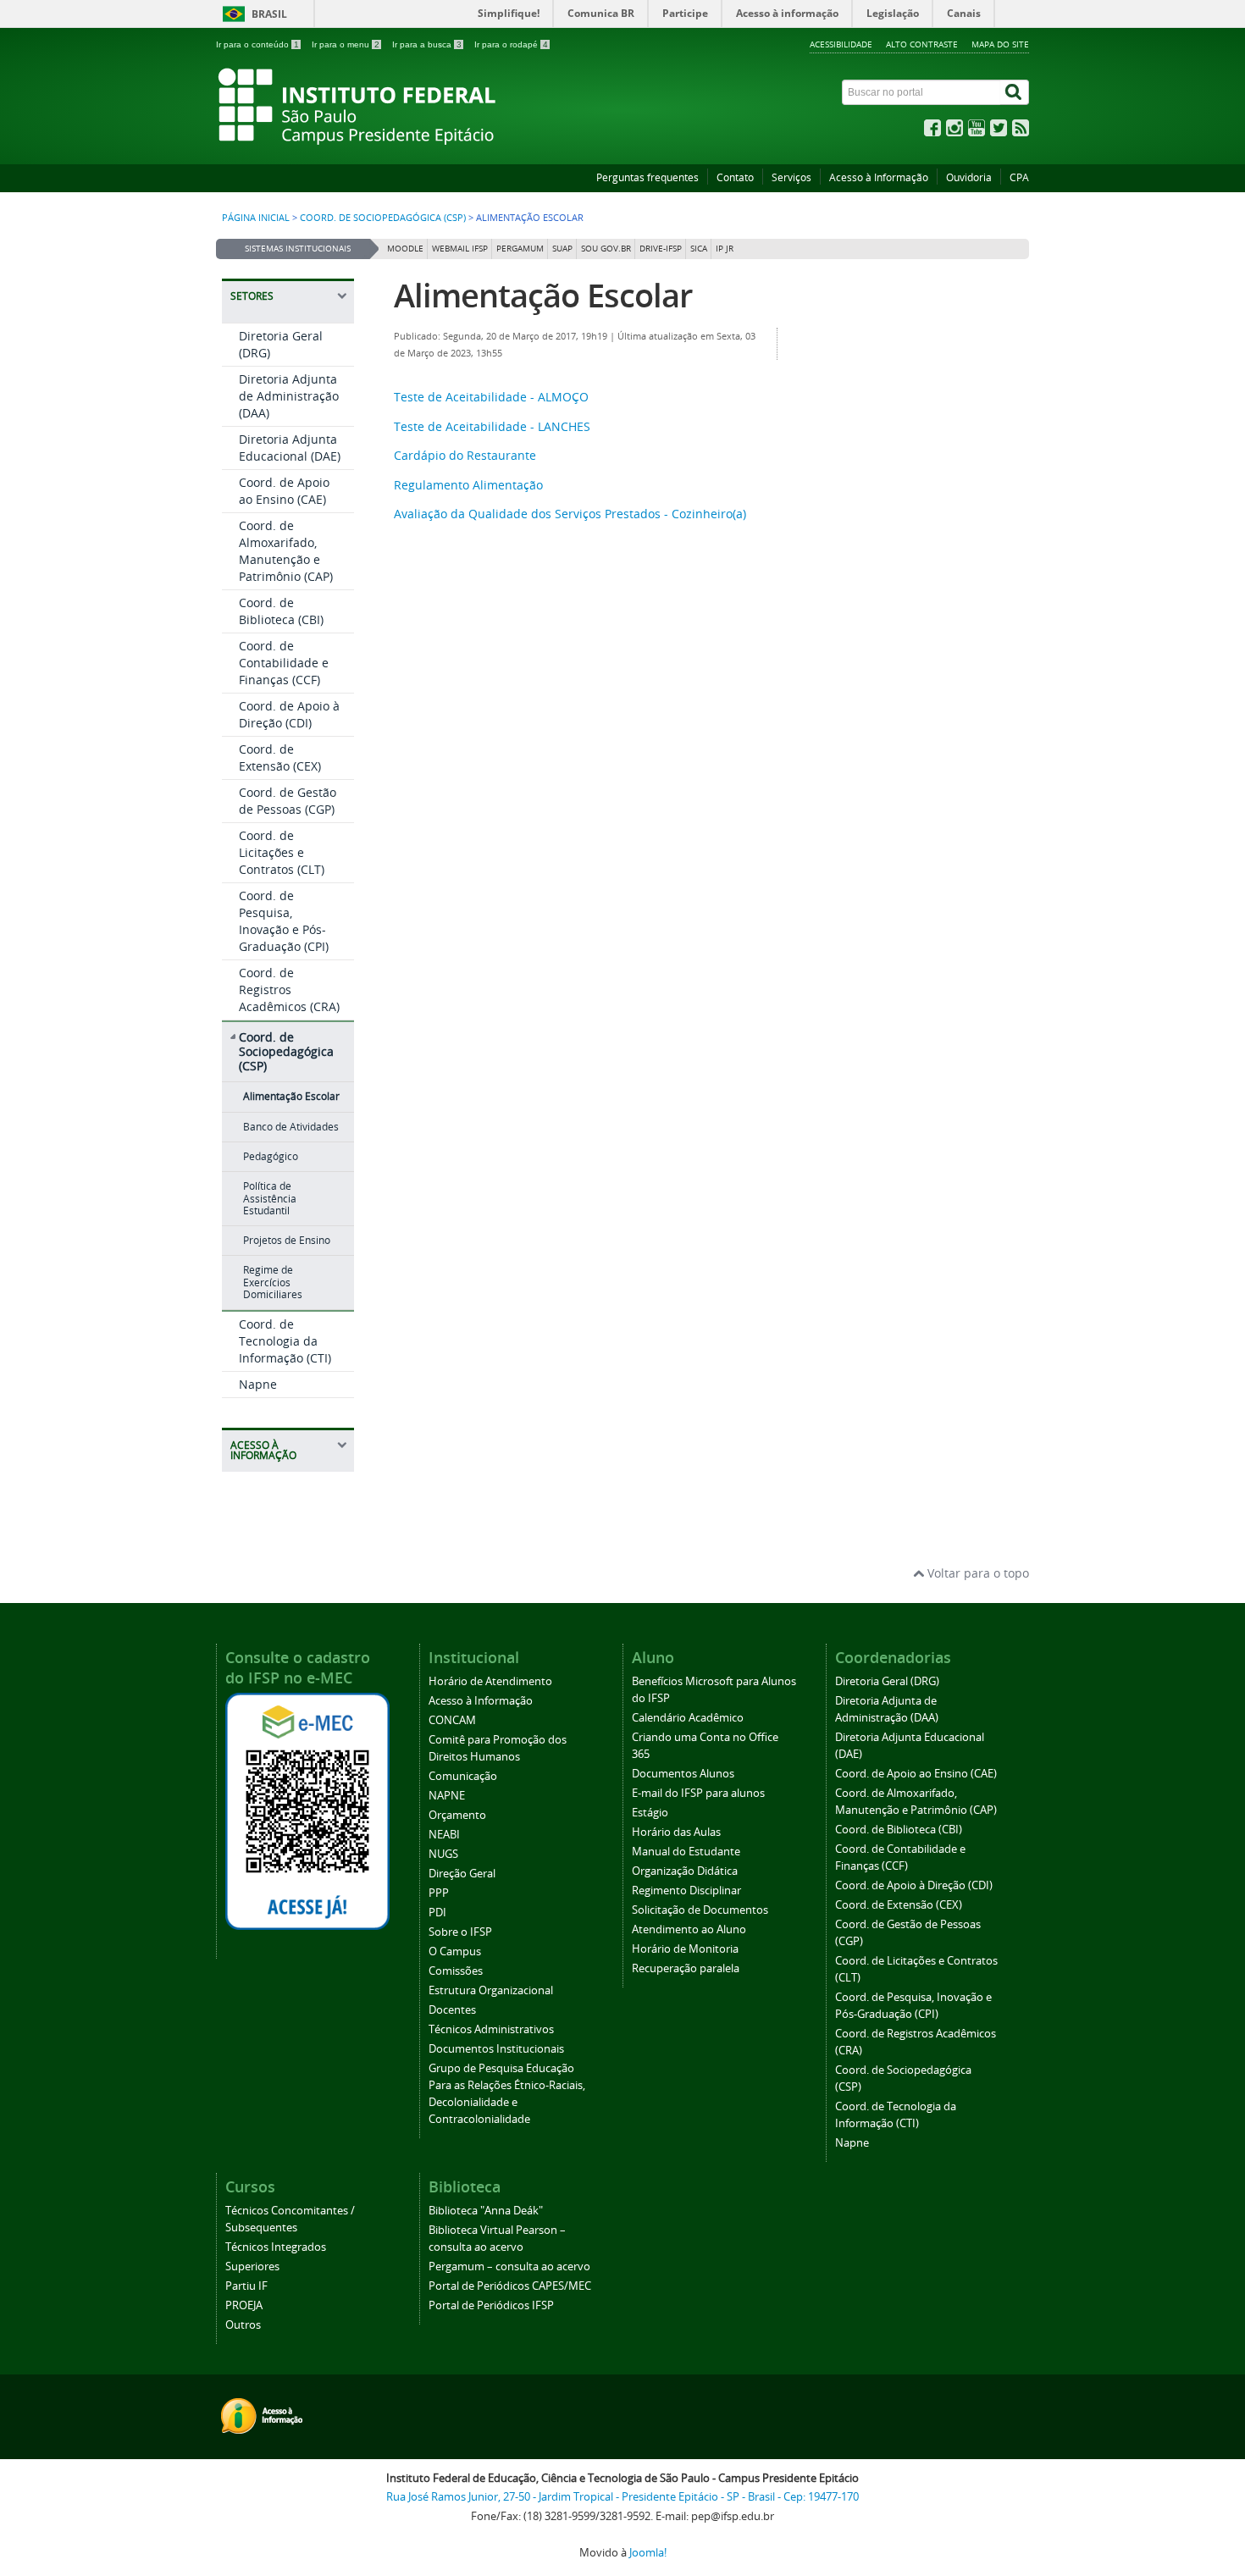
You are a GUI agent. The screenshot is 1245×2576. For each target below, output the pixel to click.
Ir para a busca (427, 44)
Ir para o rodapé (511, 44)
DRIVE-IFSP (661, 249)
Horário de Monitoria (685, 1949)
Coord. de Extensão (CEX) (280, 757)
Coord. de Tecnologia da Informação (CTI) (285, 1341)
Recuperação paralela (686, 1968)
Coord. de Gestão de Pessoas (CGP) (288, 801)
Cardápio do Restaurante (465, 455)
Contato (735, 177)
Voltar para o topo (977, 1573)
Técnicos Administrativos (491, 2029)
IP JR (725, 249)
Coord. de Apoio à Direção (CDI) (289, 714)
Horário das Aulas (676, 1832)
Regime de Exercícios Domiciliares (273, 1282)
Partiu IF (246, 2286)
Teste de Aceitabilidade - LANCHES (492, 426)
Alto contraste (922, 44)
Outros (243, 2325)
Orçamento (457, 1815)
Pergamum (520, 249)
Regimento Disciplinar (686, 1891)
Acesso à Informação (879, 177)
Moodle (405, 249)
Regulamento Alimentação (468, 485)
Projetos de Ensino (287, 1240)
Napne (258, 1384)
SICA (699, 249)
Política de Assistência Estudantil (270, 1198)
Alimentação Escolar (291, 1096)
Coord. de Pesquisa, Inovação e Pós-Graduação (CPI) (284, 921)
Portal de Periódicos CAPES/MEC (510, 2286)
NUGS (443, 1854)
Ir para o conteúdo (257, 44)
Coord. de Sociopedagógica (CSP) (383, 218)
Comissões (456, 1971)
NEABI (444, 1835)
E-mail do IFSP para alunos (698, 1793)
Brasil (269, 14)
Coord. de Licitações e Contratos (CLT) (282, 852)
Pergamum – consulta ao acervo (509, 2266)
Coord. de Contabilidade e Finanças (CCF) (284, 663)
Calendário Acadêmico (688, 1718)
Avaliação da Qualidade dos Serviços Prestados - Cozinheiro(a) (570, 514)
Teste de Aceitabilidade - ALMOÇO (491, 397)
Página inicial (256, 218)
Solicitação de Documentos (700, 1910)
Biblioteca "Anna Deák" (486, 2211)
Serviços (791, 177)
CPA (1019, 177)
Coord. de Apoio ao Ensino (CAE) (284, 491)
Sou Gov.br (606, 249)
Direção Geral (462, 1874)
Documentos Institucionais (496, 2049)
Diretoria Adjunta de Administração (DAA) (289, 396)
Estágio (650, 1813)
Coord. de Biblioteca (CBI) (281, 611)
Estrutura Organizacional (491, 1990)
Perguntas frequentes (647, 177)
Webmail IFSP (460, 249)
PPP (439, 1893)
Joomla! (648, 2553)
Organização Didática (685, 1871)
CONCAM (452, 1720)
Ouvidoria (969, 177)
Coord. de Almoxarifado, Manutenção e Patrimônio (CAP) (286, 551)
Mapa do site (1000, 44)
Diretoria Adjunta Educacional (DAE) (290, 448)
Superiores (252, 2266)
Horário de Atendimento (490, 1681)
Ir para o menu (346, 44)
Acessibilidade (841, 44)
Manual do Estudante (686, 1852)
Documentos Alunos (683, 1774)
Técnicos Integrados (276, 2247)
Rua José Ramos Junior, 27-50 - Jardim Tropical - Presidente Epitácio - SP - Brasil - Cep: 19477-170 (622, 2497)
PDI (437, 1913)
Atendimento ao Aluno (689, 1929)
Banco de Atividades (291, 1127)
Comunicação (463, 1776)
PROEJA (244, 2305)
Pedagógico (271, 1156)
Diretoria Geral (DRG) (887, 1681)
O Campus (455, 1951)
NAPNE (447, 1796)
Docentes (452, 2010)
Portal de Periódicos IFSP (491, 2305)
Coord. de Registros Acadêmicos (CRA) (289, 989)
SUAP (562, 249)
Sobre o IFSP (460, 1932)
